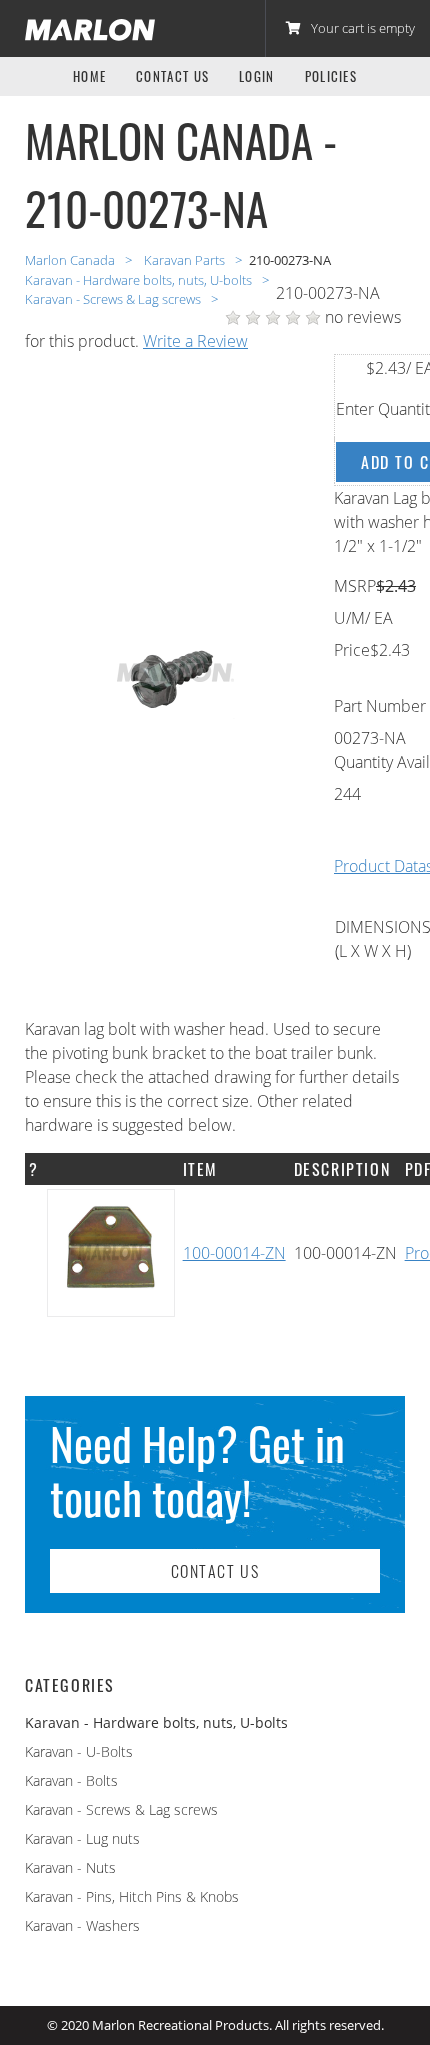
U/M (349, 618)
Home (89, 76)
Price (352, 650)
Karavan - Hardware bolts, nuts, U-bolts (140, 280)
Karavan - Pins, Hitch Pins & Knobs (132, 1896)
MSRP (355, 586)
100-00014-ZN (234, 1253)
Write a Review (195, 341)
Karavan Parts (186, 260)
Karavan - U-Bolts (79, 1751)
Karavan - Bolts (71, 1780)
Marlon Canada (71, 260)
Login (257, 76)
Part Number (380, 706)
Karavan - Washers (82, 1925)
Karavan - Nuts (70, 1867)
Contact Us (172, 76)
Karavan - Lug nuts (82, 1838)
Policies (331, 76)
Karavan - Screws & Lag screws (121, 1809)
